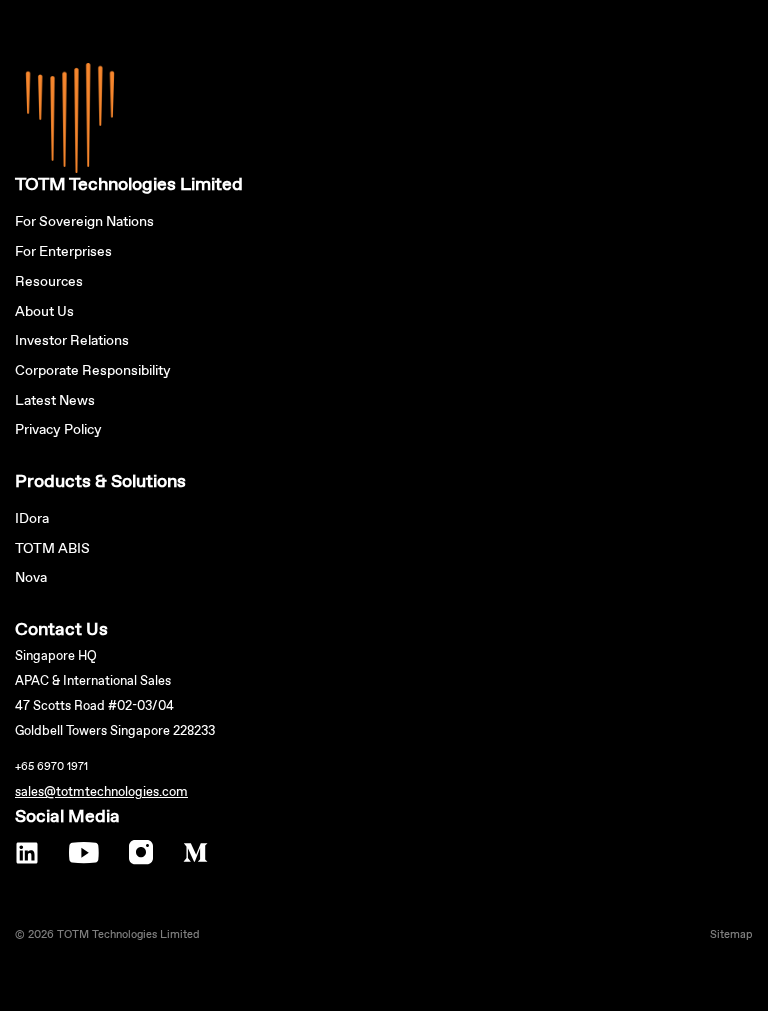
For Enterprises (63, 252)
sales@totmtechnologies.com (101, 792)
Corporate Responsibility (93, 371)
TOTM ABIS (52, 549)
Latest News (55, 401)
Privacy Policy (58, 430)
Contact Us (61, 630)
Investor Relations (72, 341)
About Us (44, 312)
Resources (49, 282)
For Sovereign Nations (84, 222)
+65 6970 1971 (51, 767)
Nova (31, 578)
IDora (32, 519)
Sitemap (731, 935)
